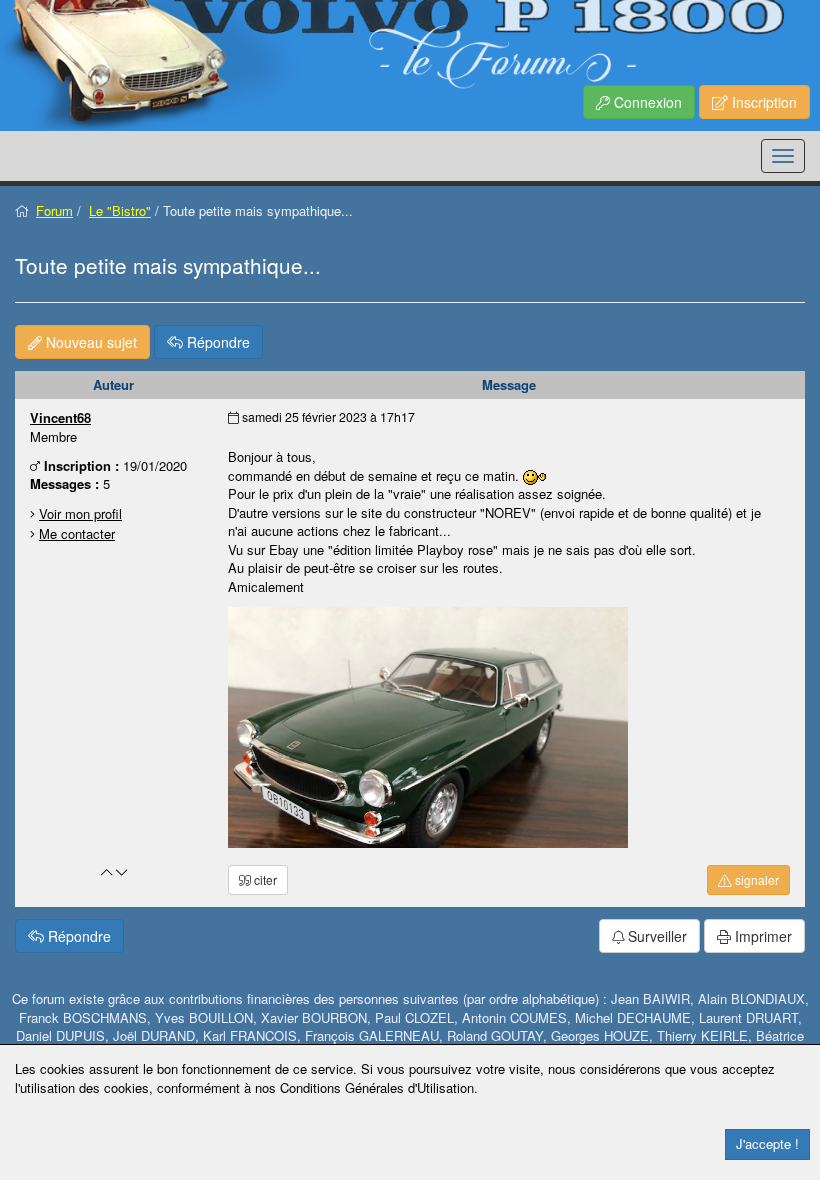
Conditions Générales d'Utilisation (377, 1087)
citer (264, 879)
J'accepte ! (767, 1143)
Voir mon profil (80, 513)
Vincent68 (60, 417)
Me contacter (77, 533)
